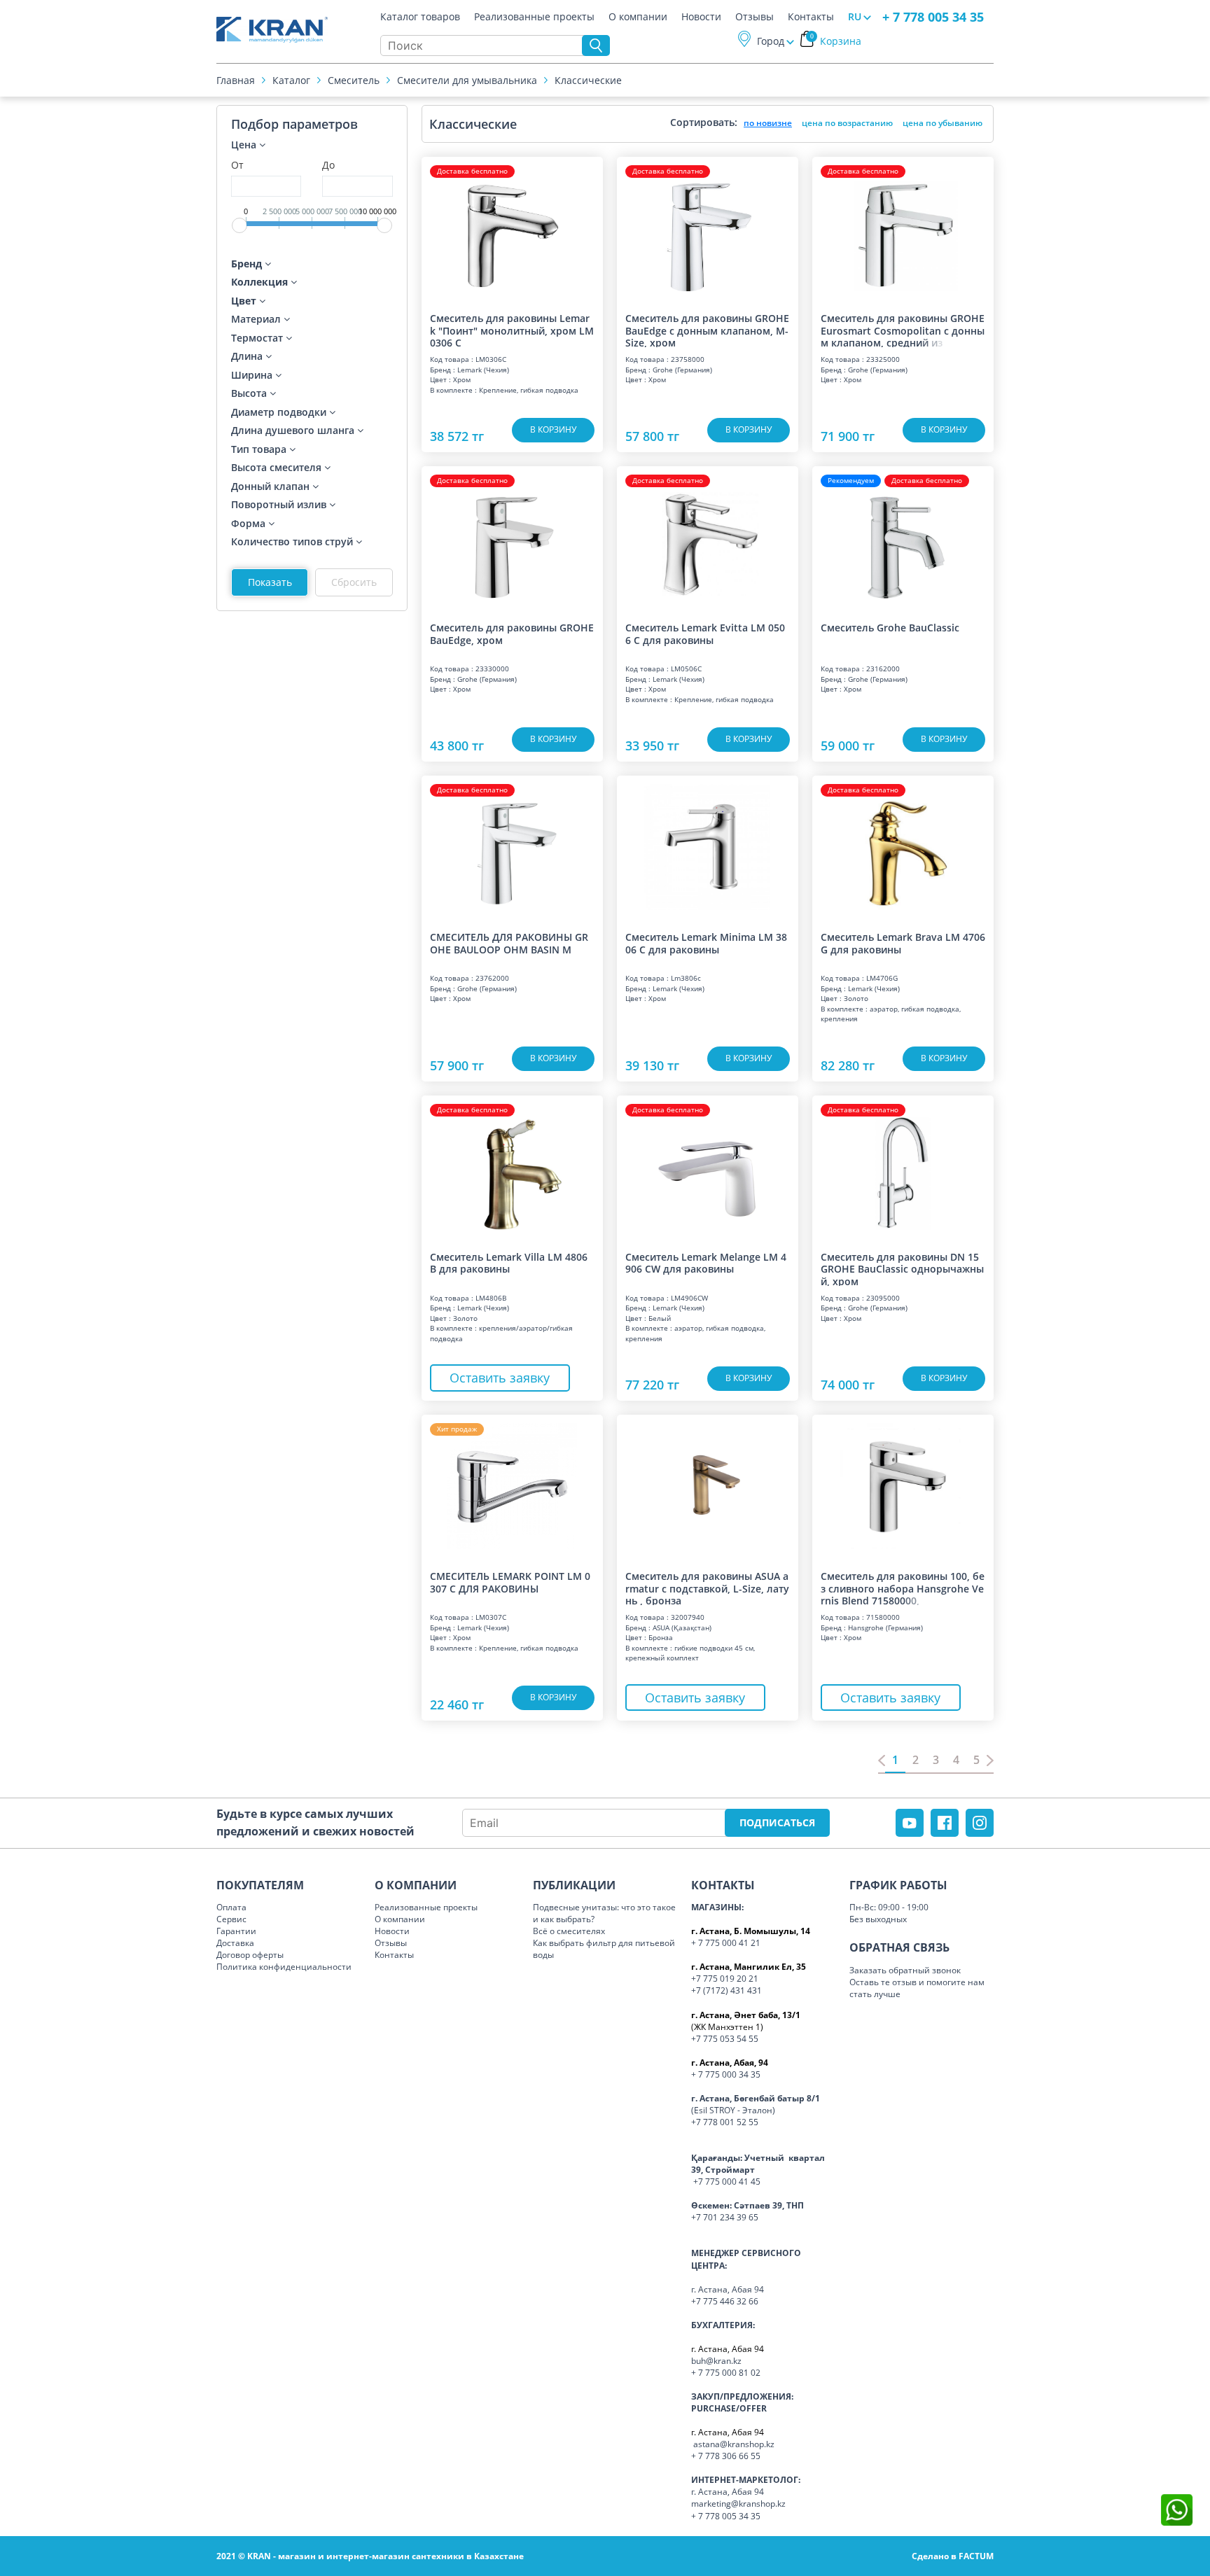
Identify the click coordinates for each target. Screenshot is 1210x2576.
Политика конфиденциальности (284, 1967)
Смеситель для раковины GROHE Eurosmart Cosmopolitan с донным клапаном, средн (903, 330)
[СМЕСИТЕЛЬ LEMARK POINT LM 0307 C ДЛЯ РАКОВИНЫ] (512, 1486)
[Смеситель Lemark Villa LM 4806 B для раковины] (512, 1167)
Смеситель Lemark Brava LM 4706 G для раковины (903, 943)
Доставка (235, 1943)
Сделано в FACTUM (953, 2556)
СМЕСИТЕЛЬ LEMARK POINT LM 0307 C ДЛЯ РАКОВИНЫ (510, 1582)
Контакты (811, 17)
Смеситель (354, 80)
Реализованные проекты (534, 17)
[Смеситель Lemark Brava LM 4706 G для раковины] (903, 847)
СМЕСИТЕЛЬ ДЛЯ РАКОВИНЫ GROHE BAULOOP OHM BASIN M (509, 943)
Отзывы (754, 17)
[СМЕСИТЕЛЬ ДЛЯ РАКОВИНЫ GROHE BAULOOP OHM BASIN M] (512, 847)
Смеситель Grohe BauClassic (890, 628)
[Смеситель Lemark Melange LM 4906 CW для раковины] (708, 1167)
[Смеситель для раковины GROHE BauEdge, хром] (512, 538)
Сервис (231, 1919)
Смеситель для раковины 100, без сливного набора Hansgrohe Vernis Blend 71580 (903, 1588)
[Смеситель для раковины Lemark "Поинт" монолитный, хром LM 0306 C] (512, 228)
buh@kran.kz (716, 2361)
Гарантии (236, 1931)
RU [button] (855, 16)
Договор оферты (250, 1955)
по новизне (768, 123)
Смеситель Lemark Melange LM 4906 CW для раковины (706, 1263)
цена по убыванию (943, 123)
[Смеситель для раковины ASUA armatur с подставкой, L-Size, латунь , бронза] (708, 1486)
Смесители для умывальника (467, 80)
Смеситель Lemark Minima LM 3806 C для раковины (706, 943)
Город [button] (771, 41)
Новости (701, 17)
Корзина (836, 41)
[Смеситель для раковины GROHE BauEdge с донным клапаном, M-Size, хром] (708, 228)
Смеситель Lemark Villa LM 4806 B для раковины (509, 1263)
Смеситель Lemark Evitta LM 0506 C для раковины (705, 634)
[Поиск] (596, 45)
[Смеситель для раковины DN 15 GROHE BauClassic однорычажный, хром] (903, 1167)
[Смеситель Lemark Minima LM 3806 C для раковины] (708, 847)
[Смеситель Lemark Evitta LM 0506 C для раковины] (708, 538)
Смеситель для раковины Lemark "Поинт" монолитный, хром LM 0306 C (512, 330)
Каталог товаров (420, 17)
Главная (236, 80)
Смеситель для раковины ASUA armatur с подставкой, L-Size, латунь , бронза (707, 1588)
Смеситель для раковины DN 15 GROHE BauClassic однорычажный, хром (902, 1268)
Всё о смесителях (569, 1931)
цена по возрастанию (847, 123)
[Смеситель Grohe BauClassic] (903, 538)
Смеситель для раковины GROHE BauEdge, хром (512, 634)
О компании (638, 17)
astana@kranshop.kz (734, 2444)
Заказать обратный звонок (905, 1970)
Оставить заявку (500, 1378)
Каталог (291, 80)
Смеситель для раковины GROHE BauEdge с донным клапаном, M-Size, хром (707, 330)
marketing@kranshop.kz (738, 2504)
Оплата (231, 1907)
